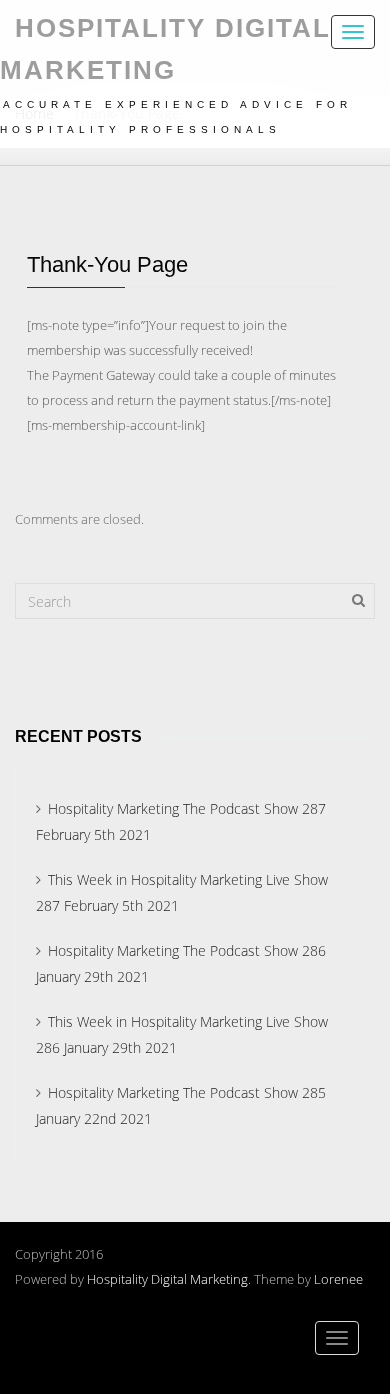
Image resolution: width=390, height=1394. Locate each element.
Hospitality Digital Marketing (167, 1279)
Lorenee (338, 1279)
